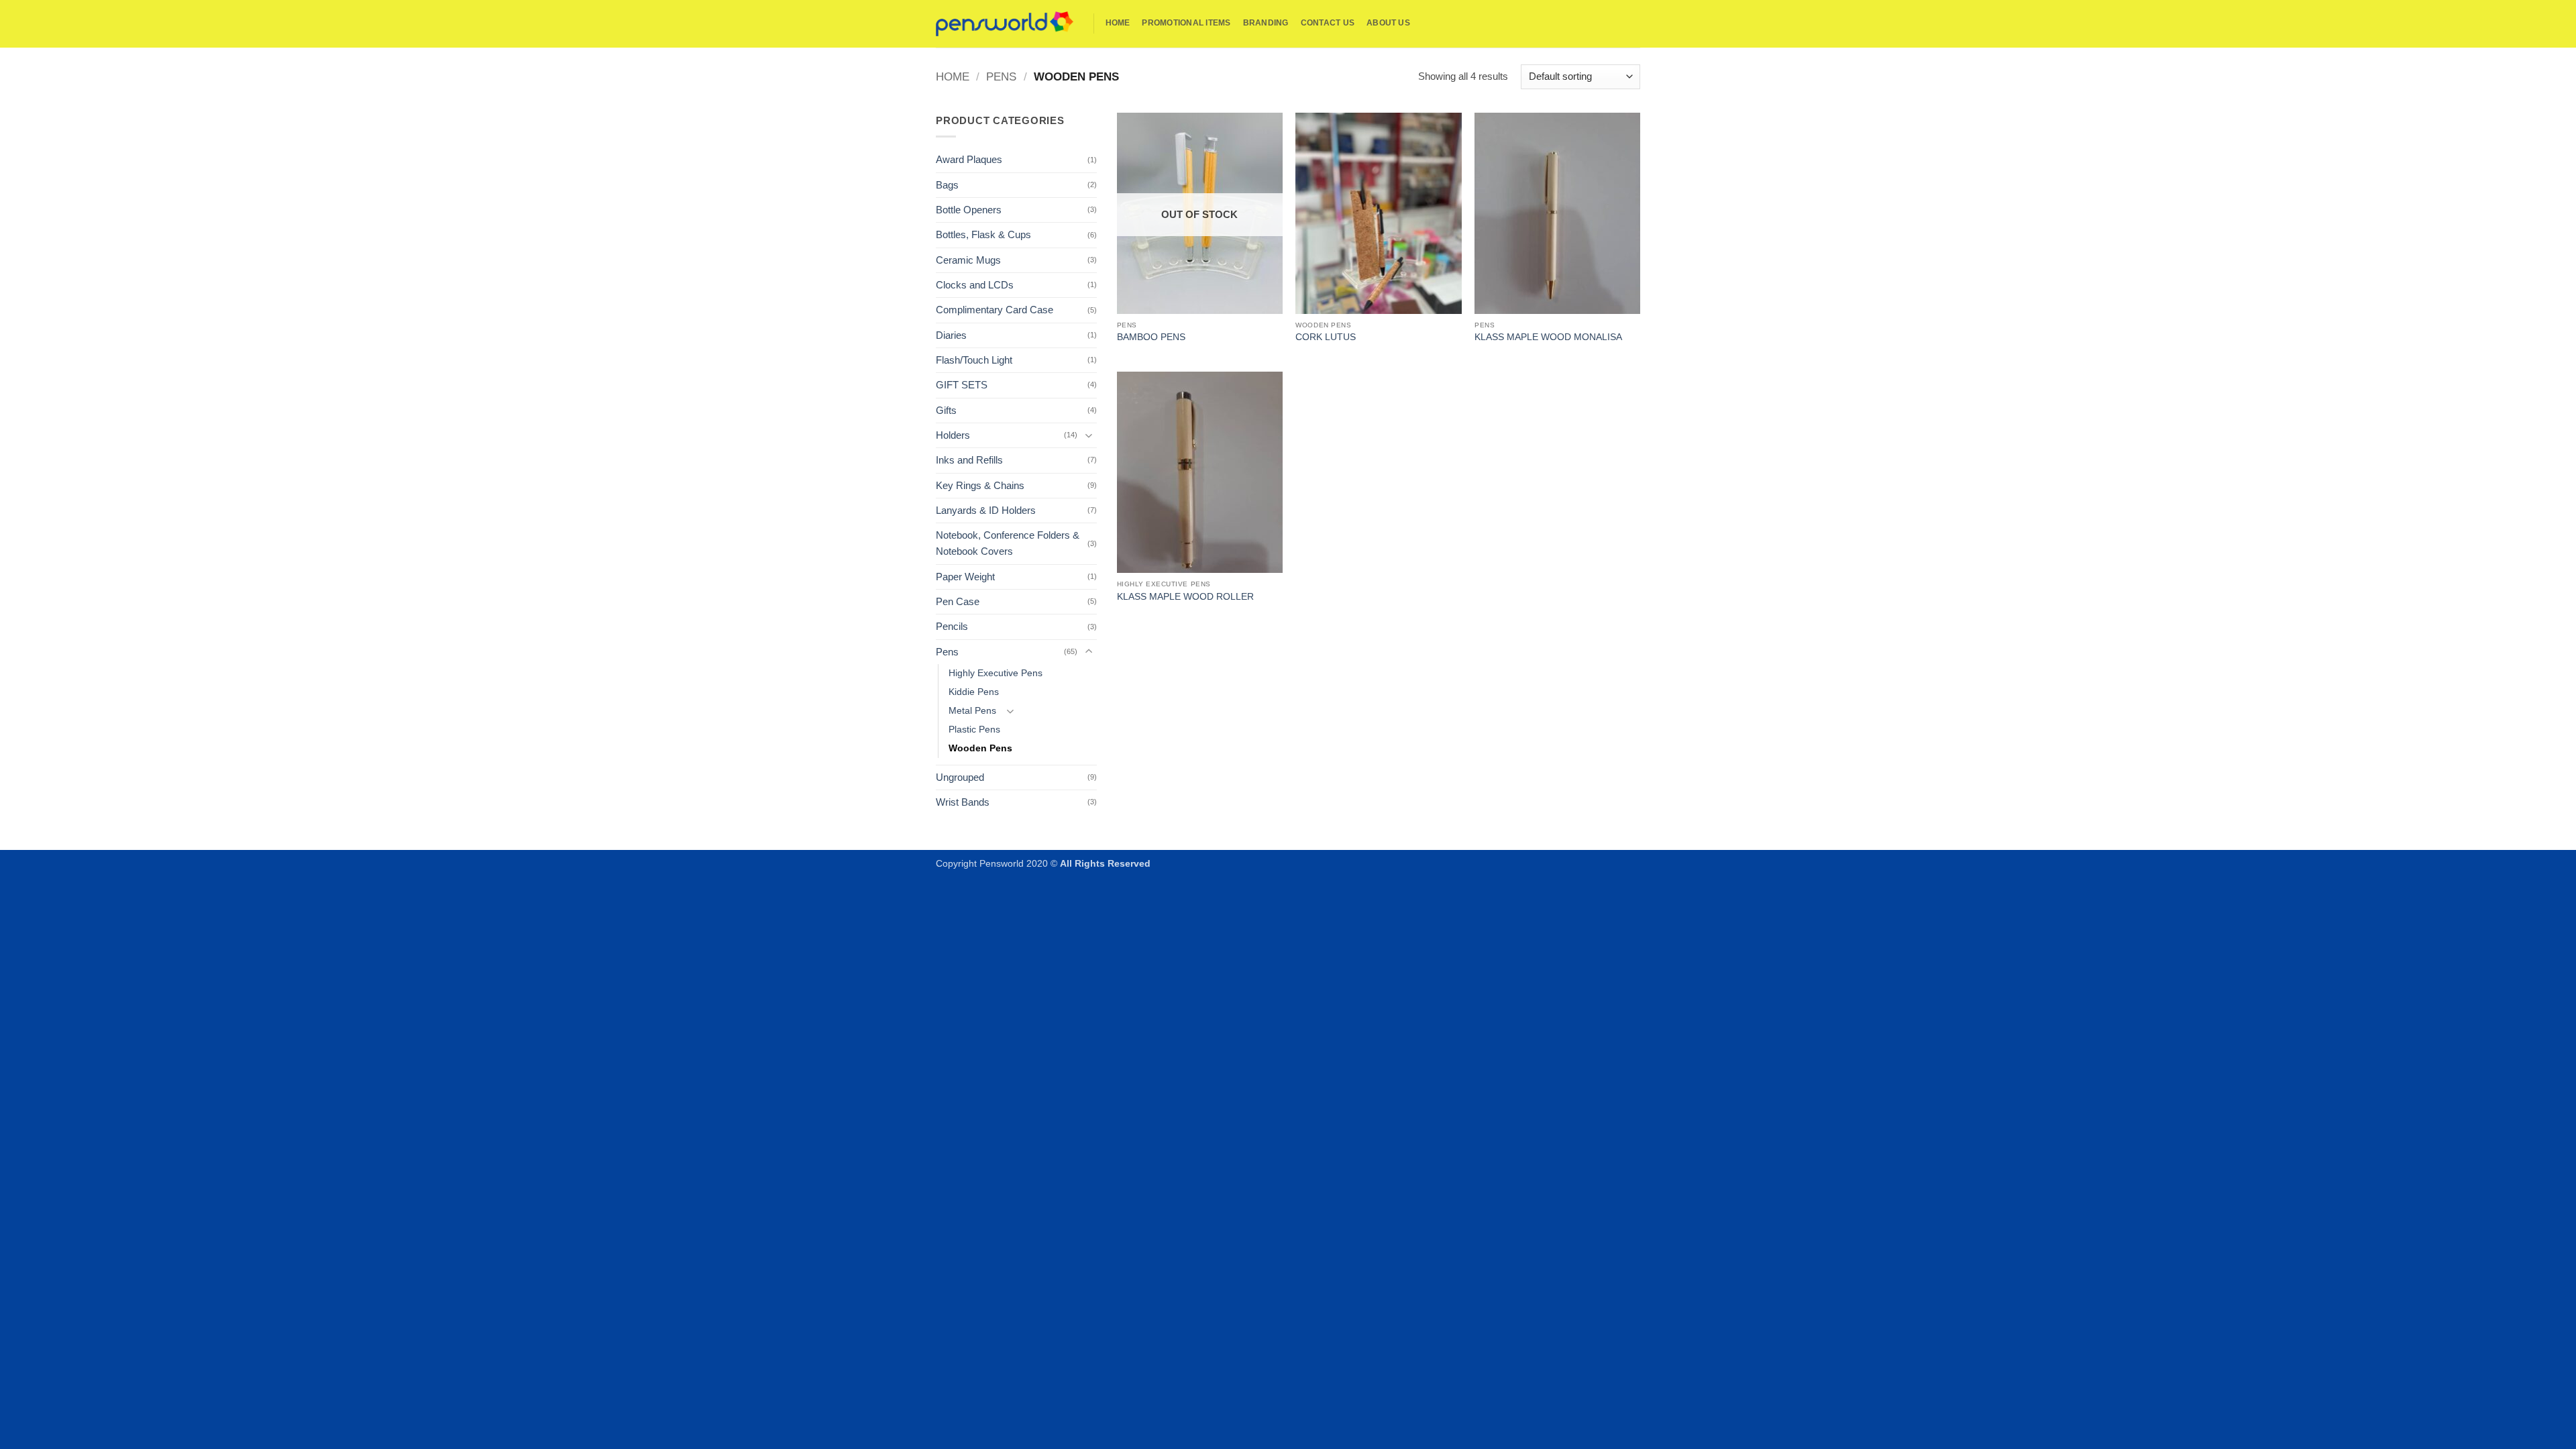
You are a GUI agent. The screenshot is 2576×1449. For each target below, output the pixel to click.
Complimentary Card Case (995, 310)
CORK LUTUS (1326, 337)
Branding (1266, 23)
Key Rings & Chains (980, 485)
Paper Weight (965, 577)
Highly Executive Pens (996, 673)
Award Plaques (969, 159)
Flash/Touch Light (974, 360)
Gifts (946, 410)
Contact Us (1328, 23)
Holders (953, 435)
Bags (947, 185)
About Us (1388, 23)
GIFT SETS (962, 385)
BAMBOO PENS (1151, 337)
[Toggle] (1089, 435)
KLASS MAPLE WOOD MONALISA (1548, 337)
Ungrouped (960, 777)
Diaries (951, 335)
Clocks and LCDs (975, 285)
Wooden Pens (980, 748)
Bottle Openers (969, 210)
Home (1118, 23)
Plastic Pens (974, 730)
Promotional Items (1186, 23)
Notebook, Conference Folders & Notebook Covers (1008, 543)
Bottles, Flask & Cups (983, 234)
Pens (1001, 76)
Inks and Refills (969, 460)
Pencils (952, 626)
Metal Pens (972, 711)
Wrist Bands (963, 802)
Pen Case (958, 601)
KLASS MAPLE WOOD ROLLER (1185, 597)
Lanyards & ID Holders (986, 510)
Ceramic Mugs (968, 260)
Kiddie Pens (974, 692)
